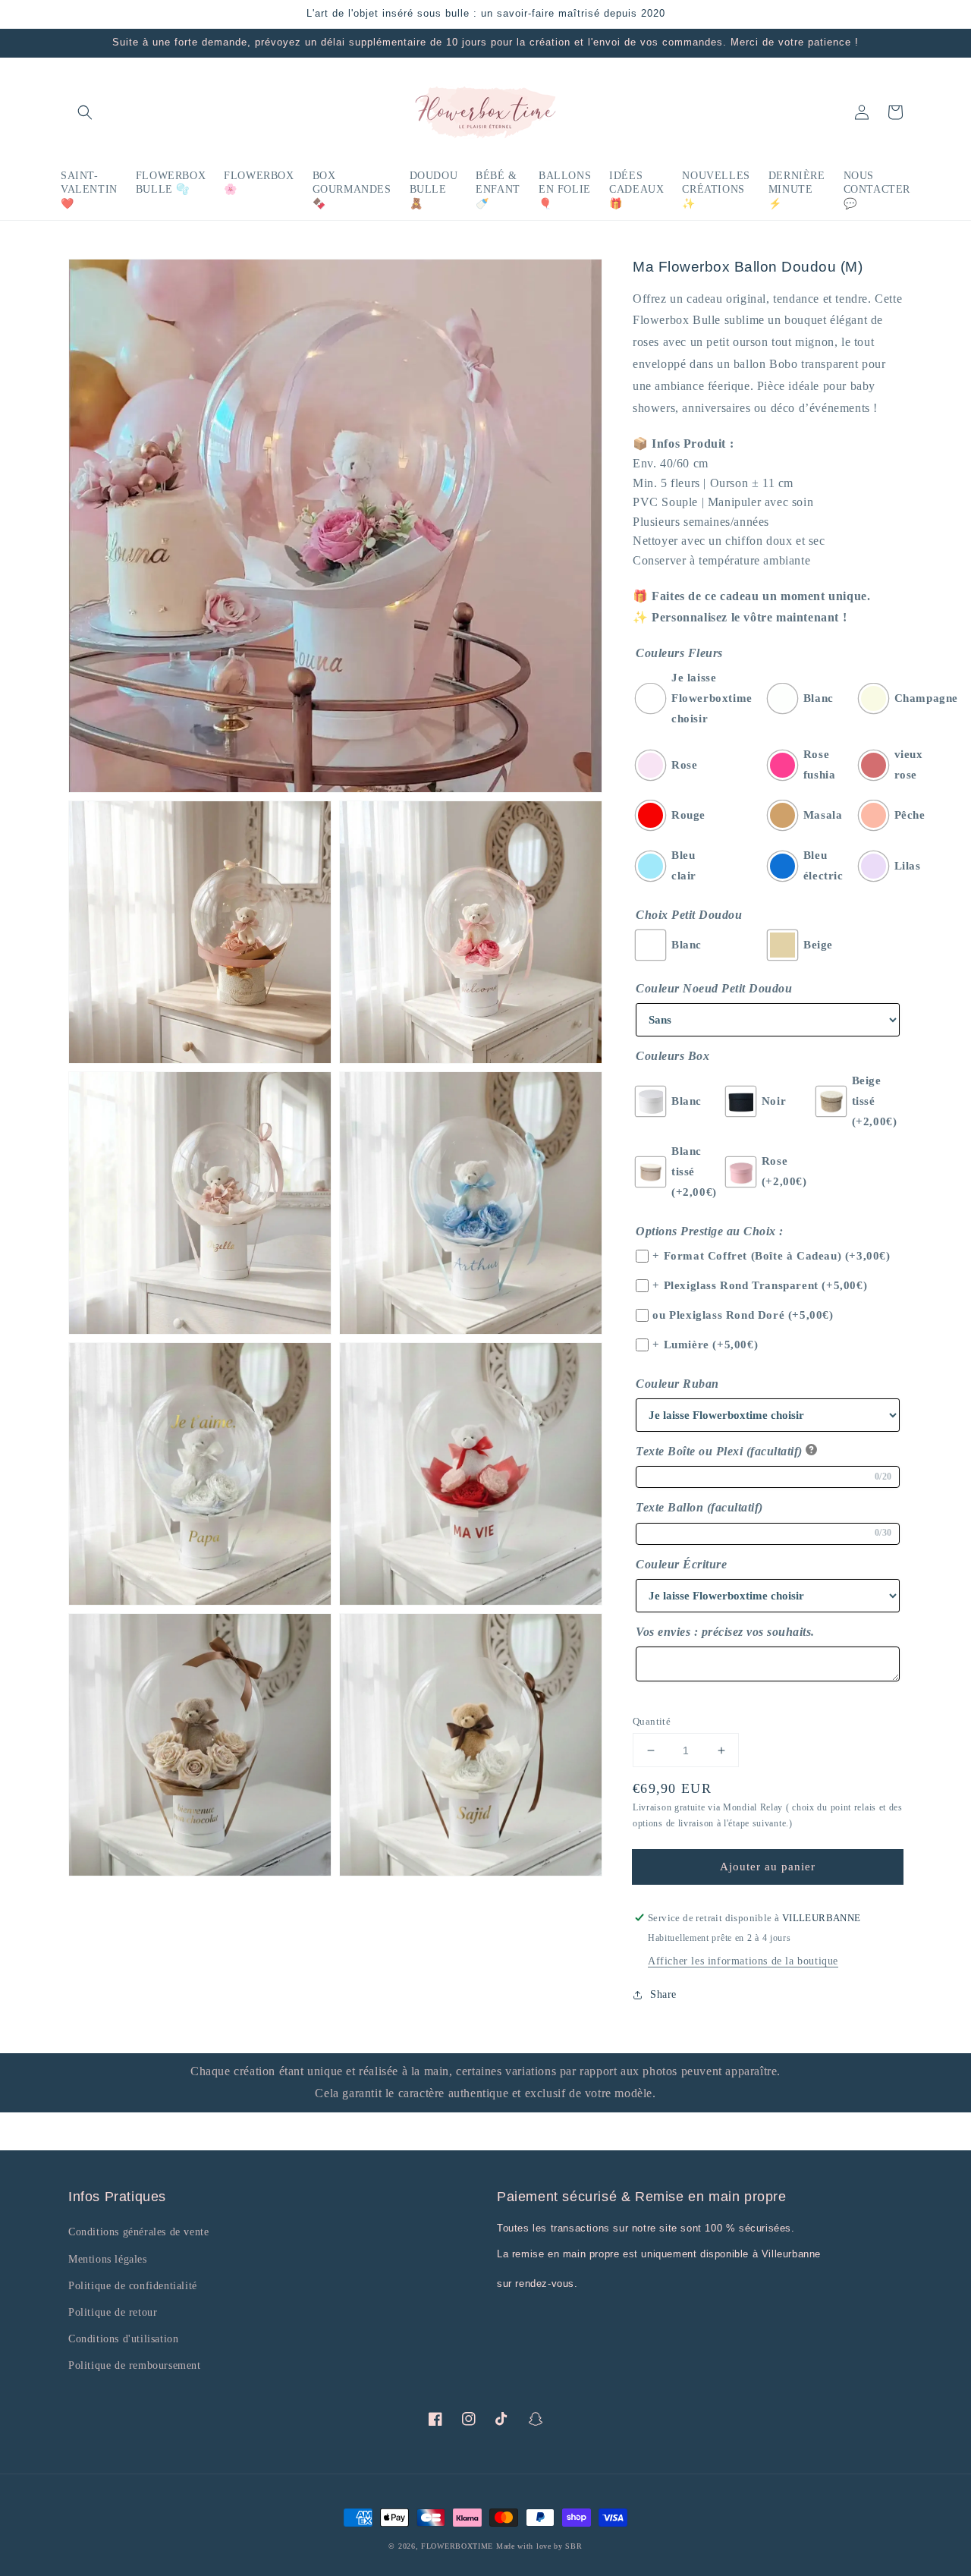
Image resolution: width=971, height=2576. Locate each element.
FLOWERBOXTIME (459, 2546)
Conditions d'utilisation (123, 2339)
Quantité (652, 1721)
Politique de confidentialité (133, 2286)
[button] (85, 112)
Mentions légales (108, 2259)
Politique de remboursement (135, 2365)
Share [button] (663, 1994)
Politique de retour (113, 2312)
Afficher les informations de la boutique (743, 1961)
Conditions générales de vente (138, 2232)
